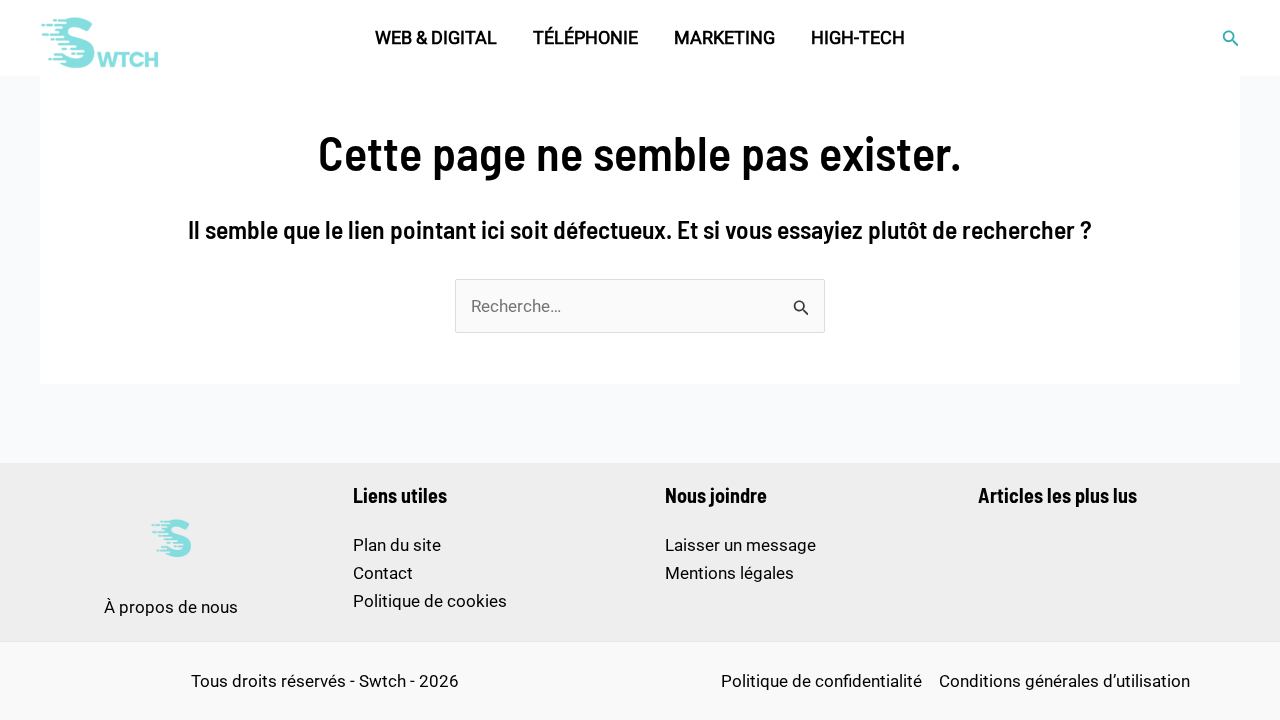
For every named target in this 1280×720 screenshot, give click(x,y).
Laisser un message (740, 545)
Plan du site (397, 545)
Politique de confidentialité (821, 681)
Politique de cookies (430, 601)
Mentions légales (729, 573)
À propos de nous (171, 607)
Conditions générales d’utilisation (1064, 681)
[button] (1231, 38)
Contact (383, 573)
